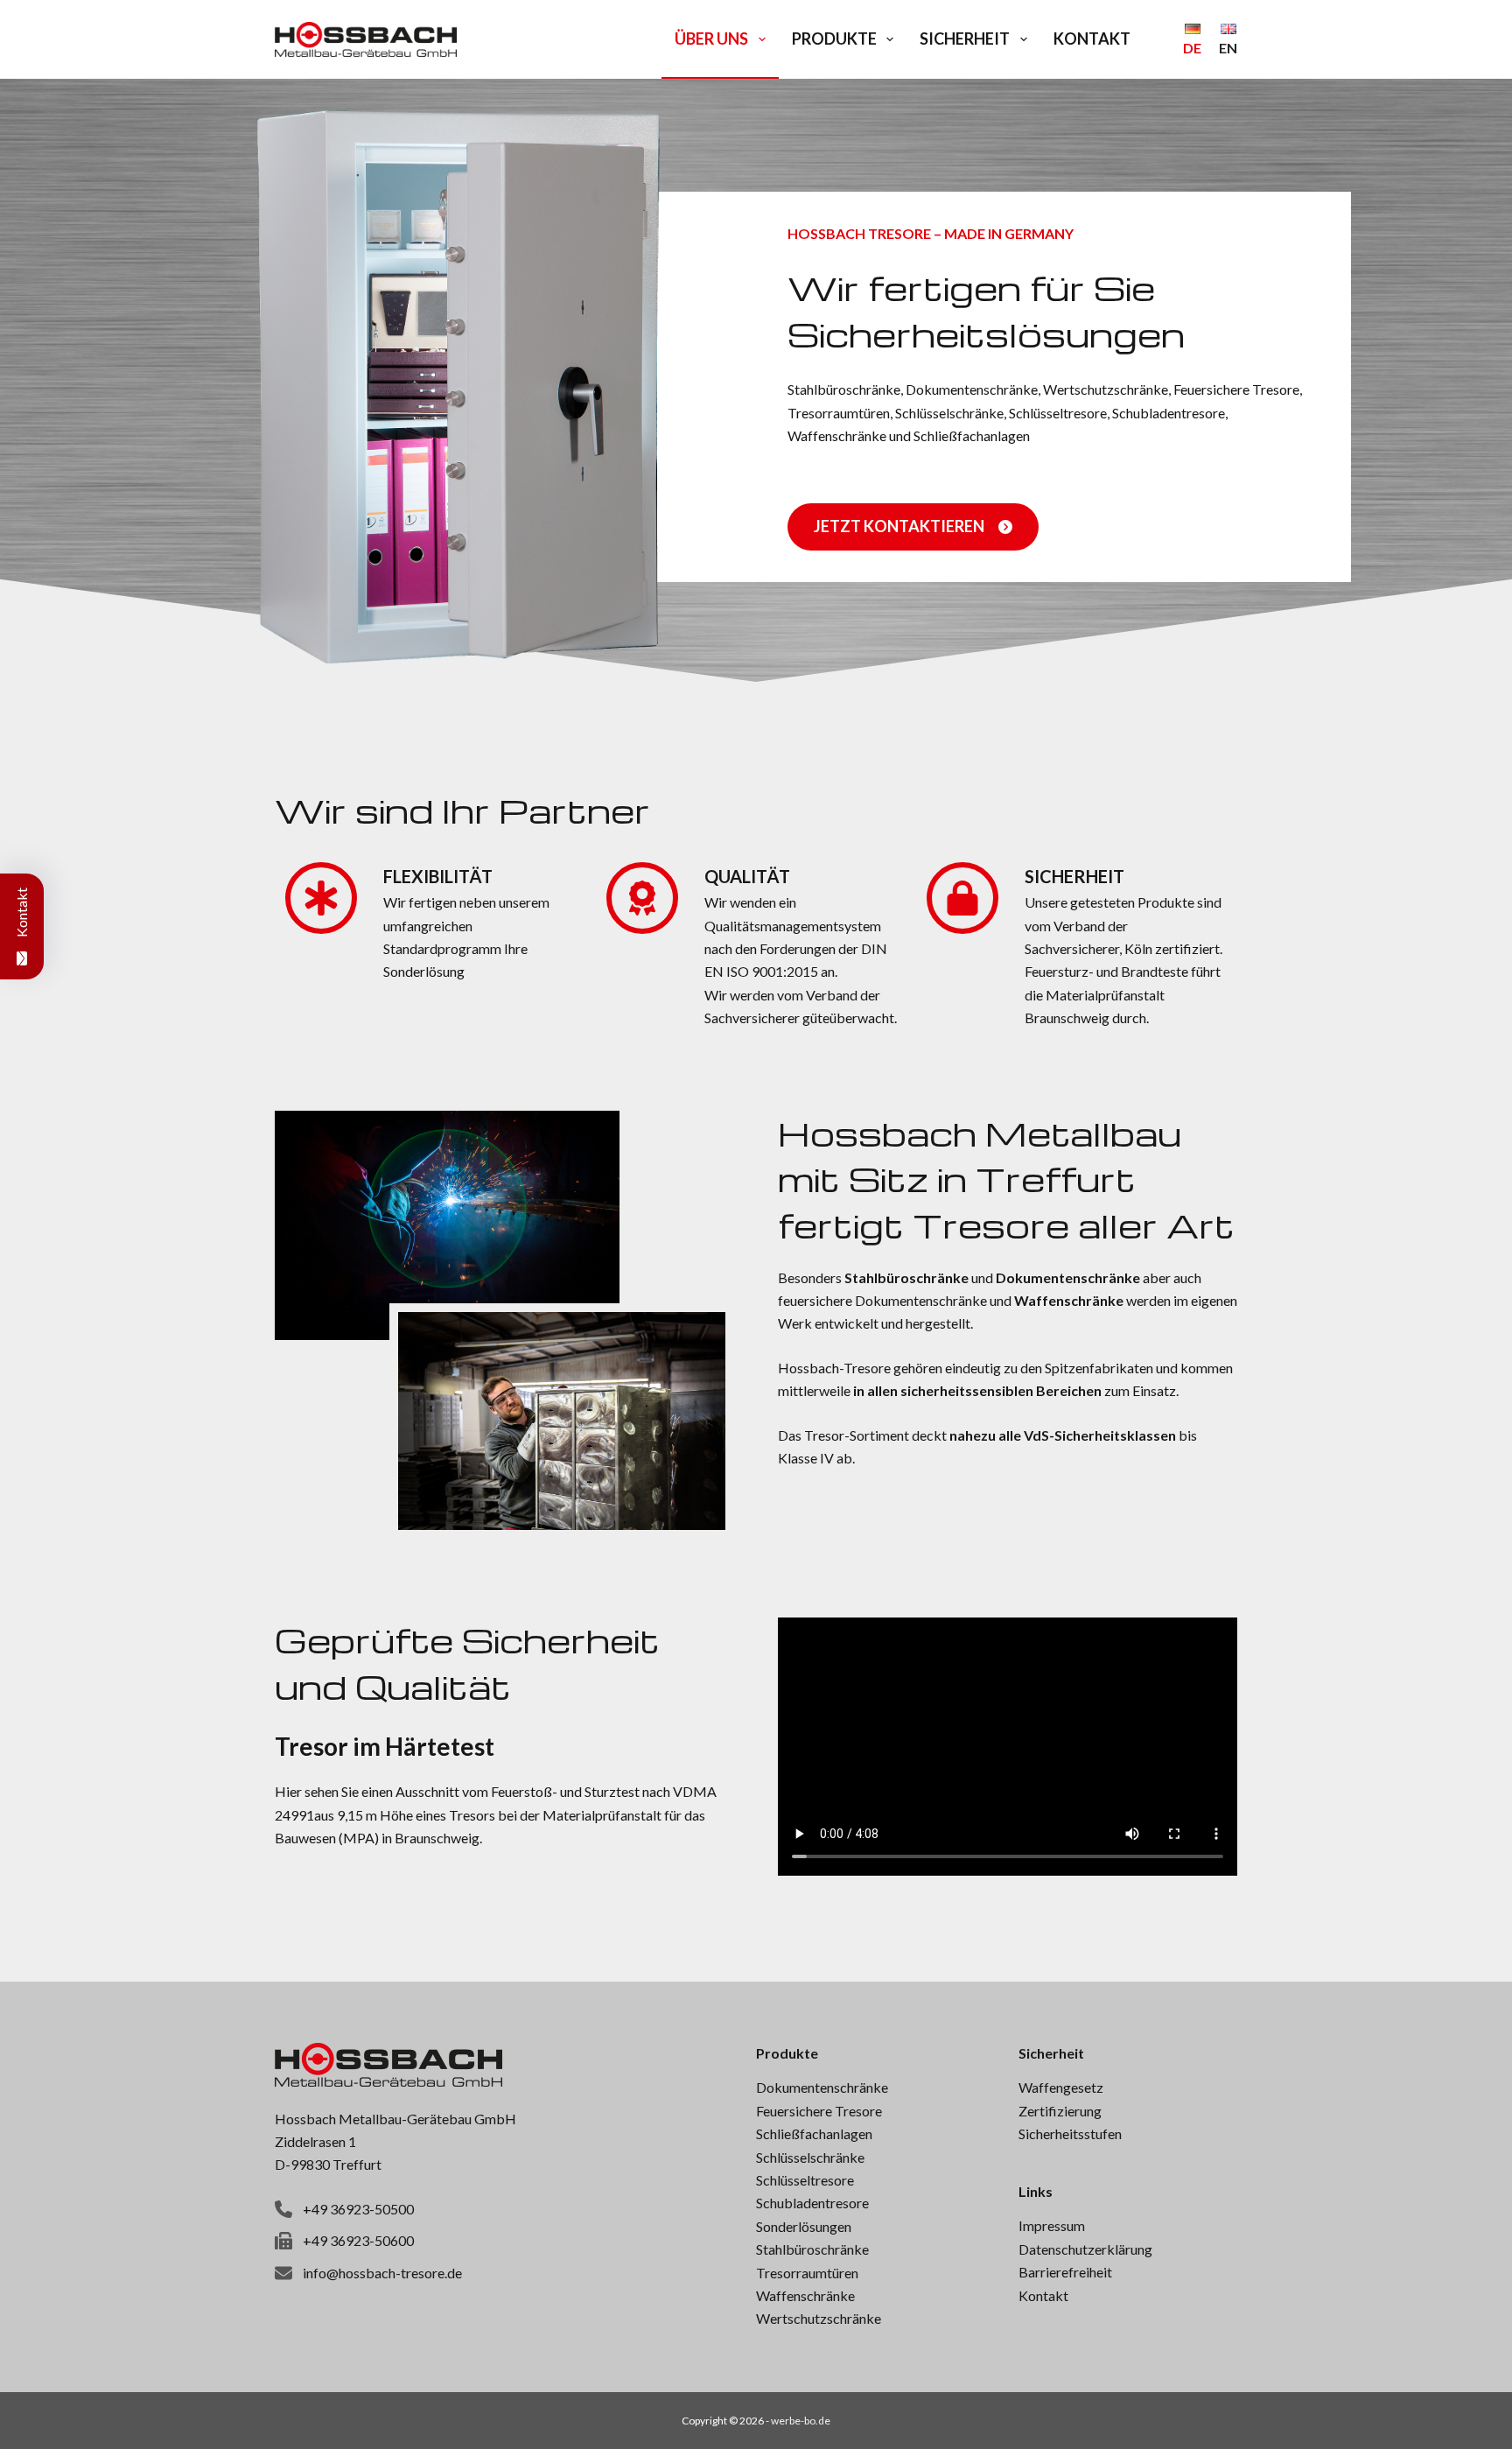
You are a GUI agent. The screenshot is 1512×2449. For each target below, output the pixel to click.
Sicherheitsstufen (1070, 2133)
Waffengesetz (1061, 2087)
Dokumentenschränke (822, 2087)
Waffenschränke (805, 2295)
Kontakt (1092, 39)
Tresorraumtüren (807, 2273)
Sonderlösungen (804, 2226)
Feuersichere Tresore (819, 2111)
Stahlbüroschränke (812, 2249)
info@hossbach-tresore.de (382, 2273)
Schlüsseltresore (805, 2180)
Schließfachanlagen (814, 2133)
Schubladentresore (812, 2203)
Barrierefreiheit (1065, 2272)
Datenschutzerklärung (1085, 2249)
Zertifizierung (1060, 2111)
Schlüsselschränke (810, 2157)
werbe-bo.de (801, 2421)
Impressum (1052, 2225)
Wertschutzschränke (819, 2318)
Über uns (711, 39)
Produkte (834, 39)
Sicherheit (965, 39)
